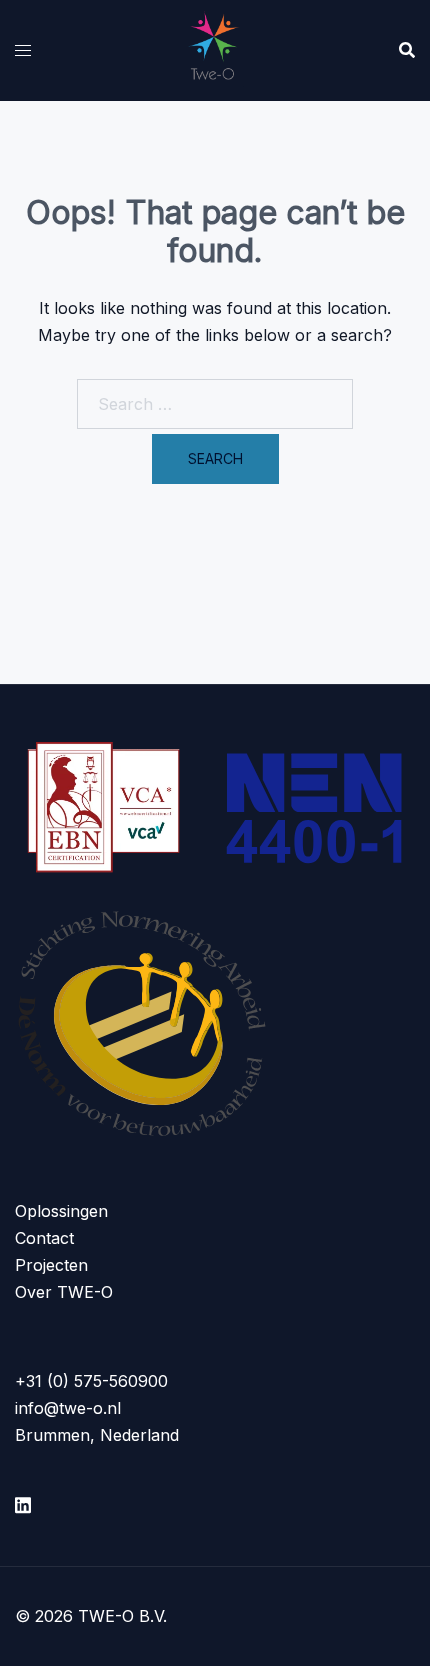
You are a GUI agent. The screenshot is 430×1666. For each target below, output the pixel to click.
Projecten (51, 1265)
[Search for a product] (407, 50)
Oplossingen (61, 1211)
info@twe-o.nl (68, 1408)
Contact (44, 1238)
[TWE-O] (215, 48)
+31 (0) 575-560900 (91, 1381)
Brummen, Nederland (97, 1435)
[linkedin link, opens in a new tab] (23, 1502)
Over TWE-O (64, 1292)
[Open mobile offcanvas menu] (23, 50)
